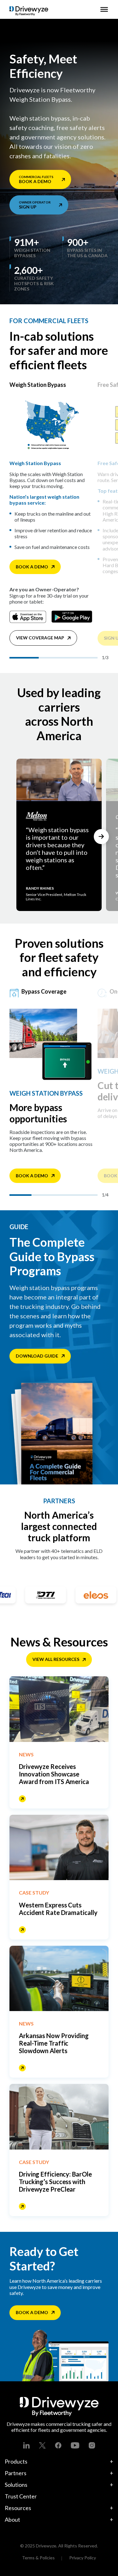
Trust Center (21, 2496)
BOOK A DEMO (36, 179)
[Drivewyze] (29, 11)
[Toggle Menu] (104, 9)
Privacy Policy (83, 2558)
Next (101, 837)
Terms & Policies (38, 2558)
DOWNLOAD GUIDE (37, 1356)
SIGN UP (35, 205)
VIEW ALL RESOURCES (56, 1659)
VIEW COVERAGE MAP (40, 638)
